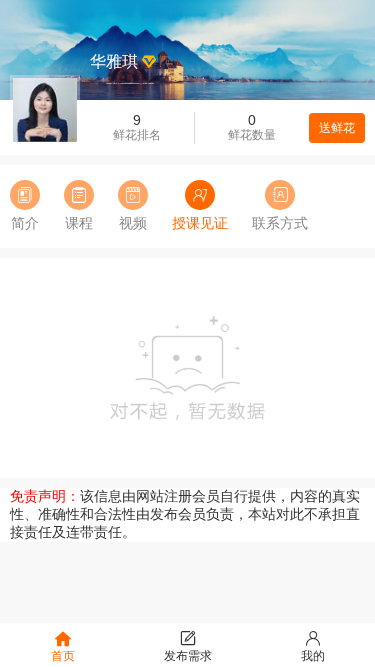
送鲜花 (337, 128)
